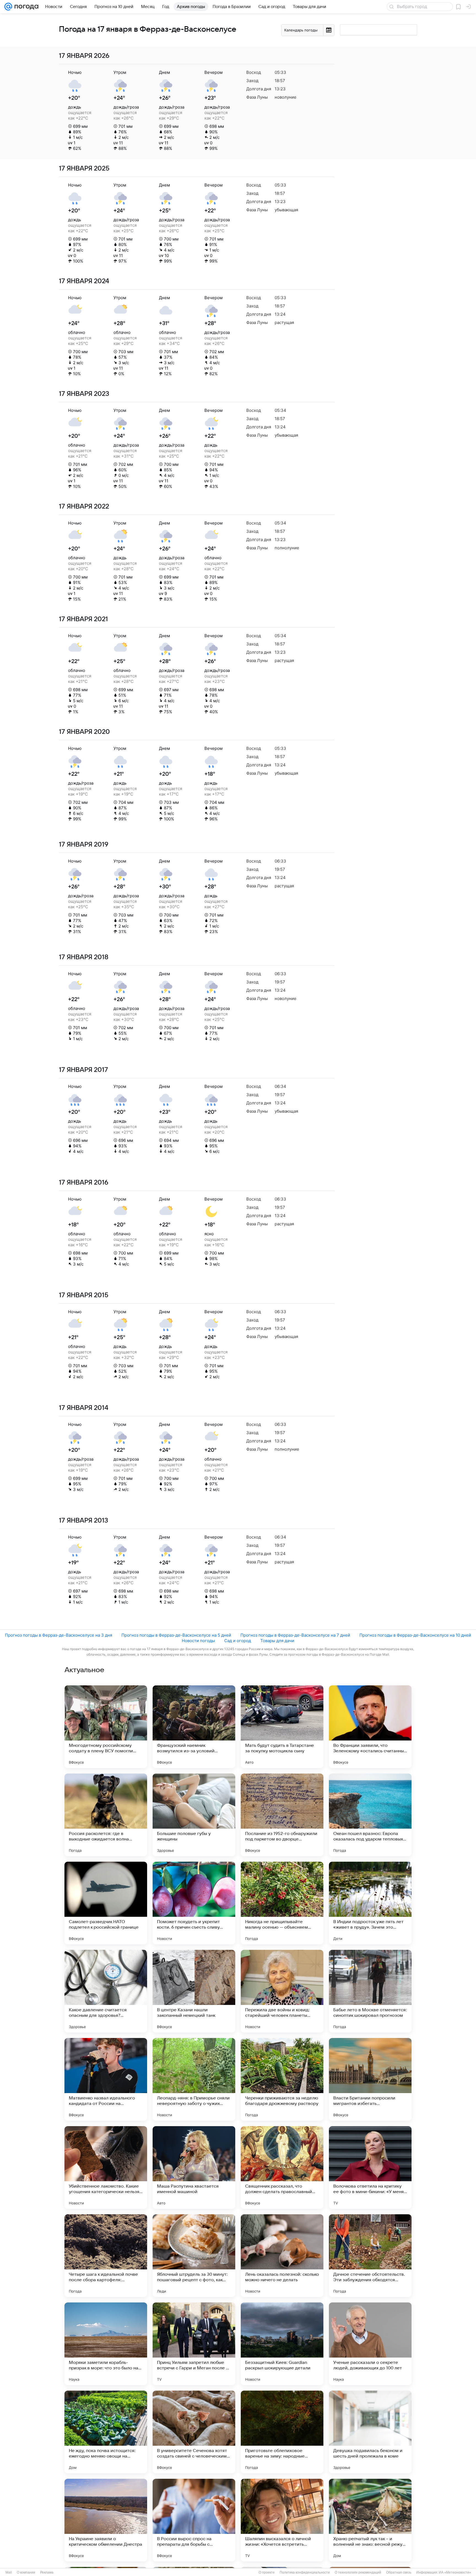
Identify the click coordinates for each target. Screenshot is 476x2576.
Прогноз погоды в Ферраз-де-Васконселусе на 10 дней (415, 1635)
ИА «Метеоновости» (455, 2572)
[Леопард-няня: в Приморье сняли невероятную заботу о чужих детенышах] (194, 2079)
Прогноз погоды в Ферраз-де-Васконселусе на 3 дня (59, 1635)
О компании (26, 2572)
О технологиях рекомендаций (358, 2572)
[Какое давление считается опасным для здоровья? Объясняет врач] (106, 1991)
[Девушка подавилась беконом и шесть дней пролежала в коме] (370, 2432)
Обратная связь (399, 2572)
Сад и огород (238, 1641)
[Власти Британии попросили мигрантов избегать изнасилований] (370, 2079)
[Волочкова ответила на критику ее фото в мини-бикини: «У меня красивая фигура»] (370, 2167)
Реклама (47, 2572)
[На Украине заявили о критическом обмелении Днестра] (106, 2520)
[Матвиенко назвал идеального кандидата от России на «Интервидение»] (106, 2079)
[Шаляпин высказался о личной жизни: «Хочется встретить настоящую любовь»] (282, 2520)
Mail (9, 2572)
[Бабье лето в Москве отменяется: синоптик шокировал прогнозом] (370, 1991)
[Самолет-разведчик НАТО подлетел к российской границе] (106, 1903)
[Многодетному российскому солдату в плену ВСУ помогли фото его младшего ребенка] (106, 1727)
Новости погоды (198, 1641)
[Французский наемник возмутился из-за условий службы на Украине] (194, 1727)
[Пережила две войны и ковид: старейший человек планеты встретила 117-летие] (282, 1991)
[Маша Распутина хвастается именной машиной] (194, 2167)
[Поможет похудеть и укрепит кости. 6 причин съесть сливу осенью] (194, 1903)
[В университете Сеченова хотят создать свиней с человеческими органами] (194, 2432)
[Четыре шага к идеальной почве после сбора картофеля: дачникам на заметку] (106, 2256)
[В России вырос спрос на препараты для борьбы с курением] (194, 2520)
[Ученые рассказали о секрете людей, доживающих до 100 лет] (370, 2344)
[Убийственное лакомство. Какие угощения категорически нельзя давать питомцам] (106, 2167)
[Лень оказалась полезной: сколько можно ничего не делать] (282, 2256)
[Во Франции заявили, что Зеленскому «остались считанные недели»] (370, 1727)
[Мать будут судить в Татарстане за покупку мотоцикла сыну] (282, 1727)
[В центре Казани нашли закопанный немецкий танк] (194, 1991)
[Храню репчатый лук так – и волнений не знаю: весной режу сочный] (370, 2520)
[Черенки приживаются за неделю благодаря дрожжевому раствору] (282, 2079)
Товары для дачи (277, 1641)
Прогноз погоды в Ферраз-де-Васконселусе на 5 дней (176, 1635)
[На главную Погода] (25, 7)
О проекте (267, 2572)
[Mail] (8, 7)
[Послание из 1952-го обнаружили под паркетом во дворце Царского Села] (282, 1815)
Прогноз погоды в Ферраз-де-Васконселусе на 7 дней (295, 1635)
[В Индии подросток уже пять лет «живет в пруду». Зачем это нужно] (370, 1903)
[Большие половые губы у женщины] (194, 1815)
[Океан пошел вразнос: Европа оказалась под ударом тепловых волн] (370, 1815)
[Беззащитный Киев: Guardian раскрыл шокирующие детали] (282, 2344)
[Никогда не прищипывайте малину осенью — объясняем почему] (282, 1903)
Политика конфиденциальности (305, 2572)
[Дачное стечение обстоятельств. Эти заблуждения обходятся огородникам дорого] (370, 2256)
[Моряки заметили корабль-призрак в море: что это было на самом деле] (106, 2344)
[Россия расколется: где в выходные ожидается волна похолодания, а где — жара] (106, 1815)
